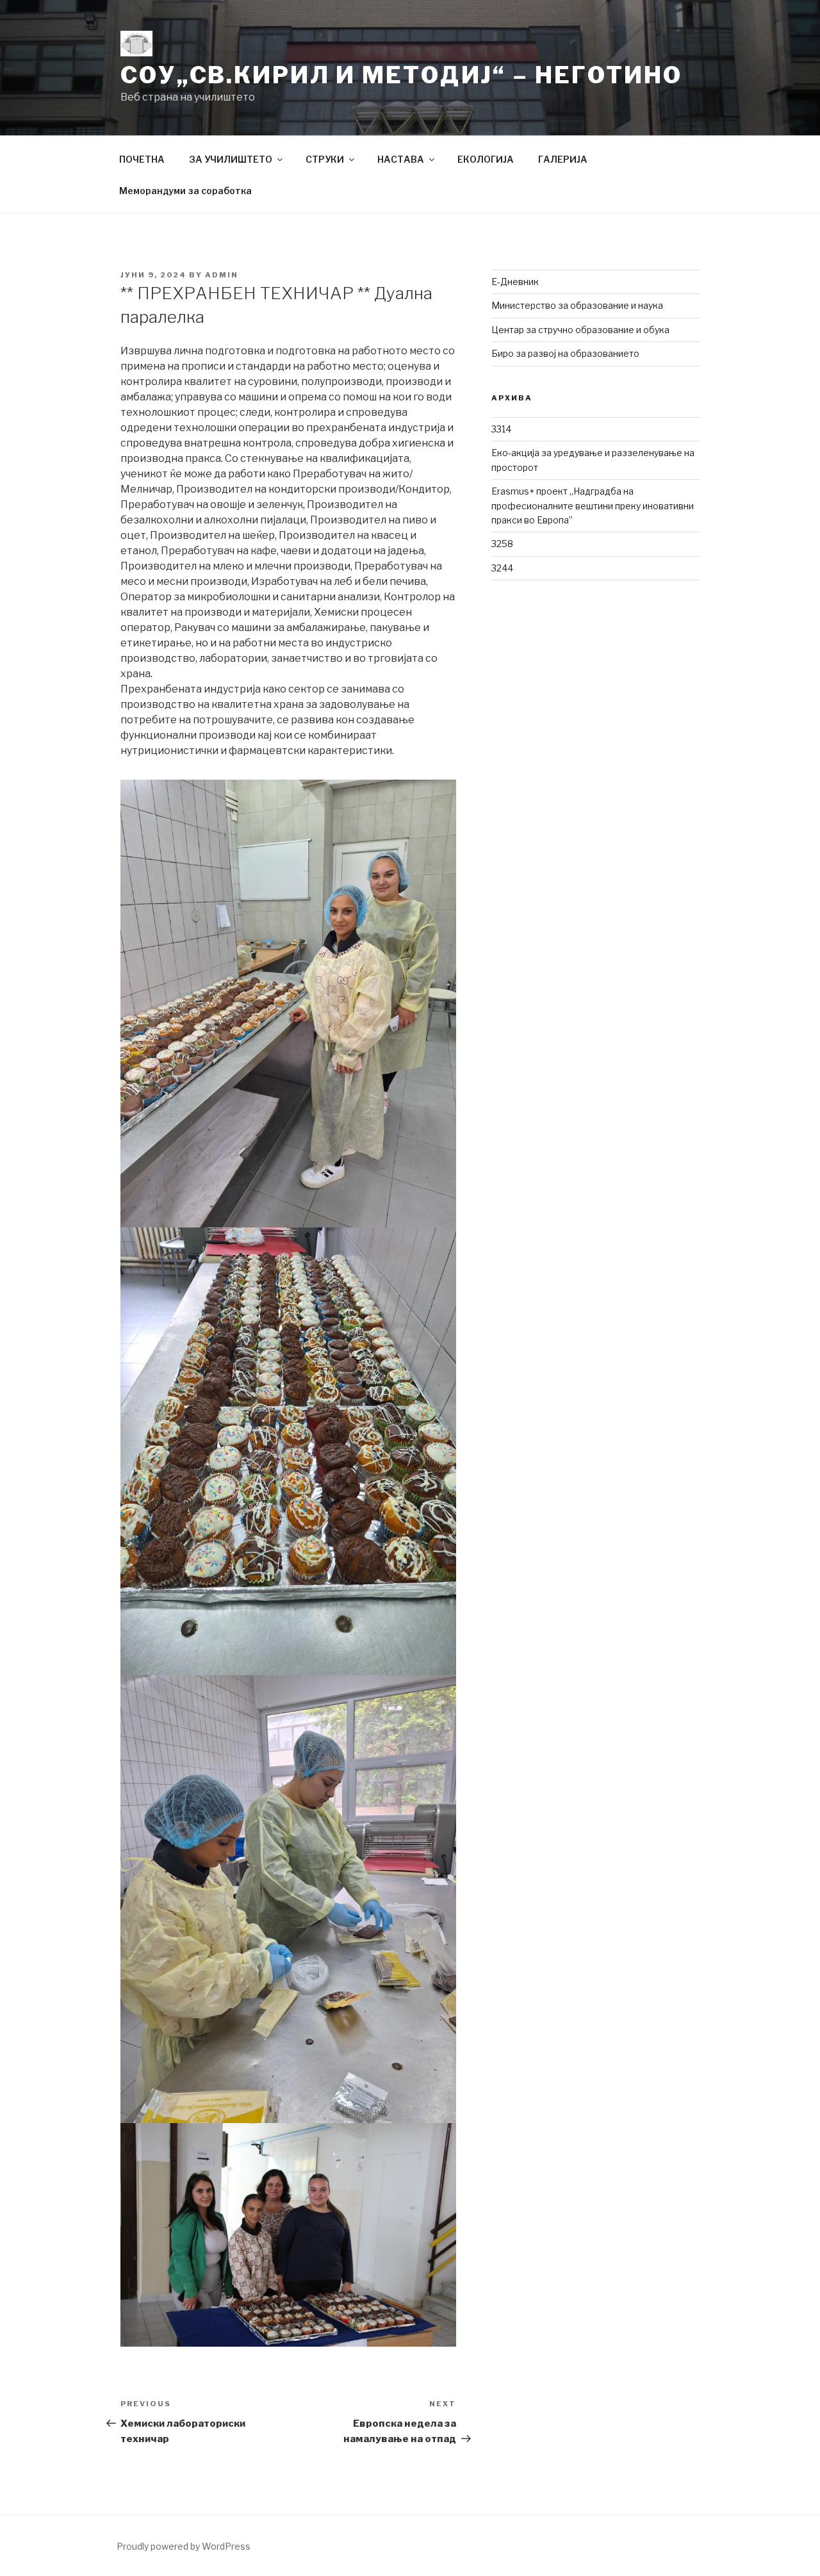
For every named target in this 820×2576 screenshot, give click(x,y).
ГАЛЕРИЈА (563, 159)
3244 (502, 568)
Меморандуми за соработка (185, 191)
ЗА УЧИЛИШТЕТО (231, 159)
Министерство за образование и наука (577, 305)
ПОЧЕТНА (142, 159)
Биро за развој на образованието (565, 353)
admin (222, 275)
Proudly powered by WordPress (184, 2546)
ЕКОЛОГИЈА (486, 159)
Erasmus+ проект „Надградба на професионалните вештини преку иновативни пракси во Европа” (593, 505)
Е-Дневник (515, 282)
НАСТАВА (401, 159)
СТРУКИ (325, 159)
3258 (502, 544)
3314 (501, 429)
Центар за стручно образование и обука (580, 330)
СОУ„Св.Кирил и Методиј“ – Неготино (401, 75)
